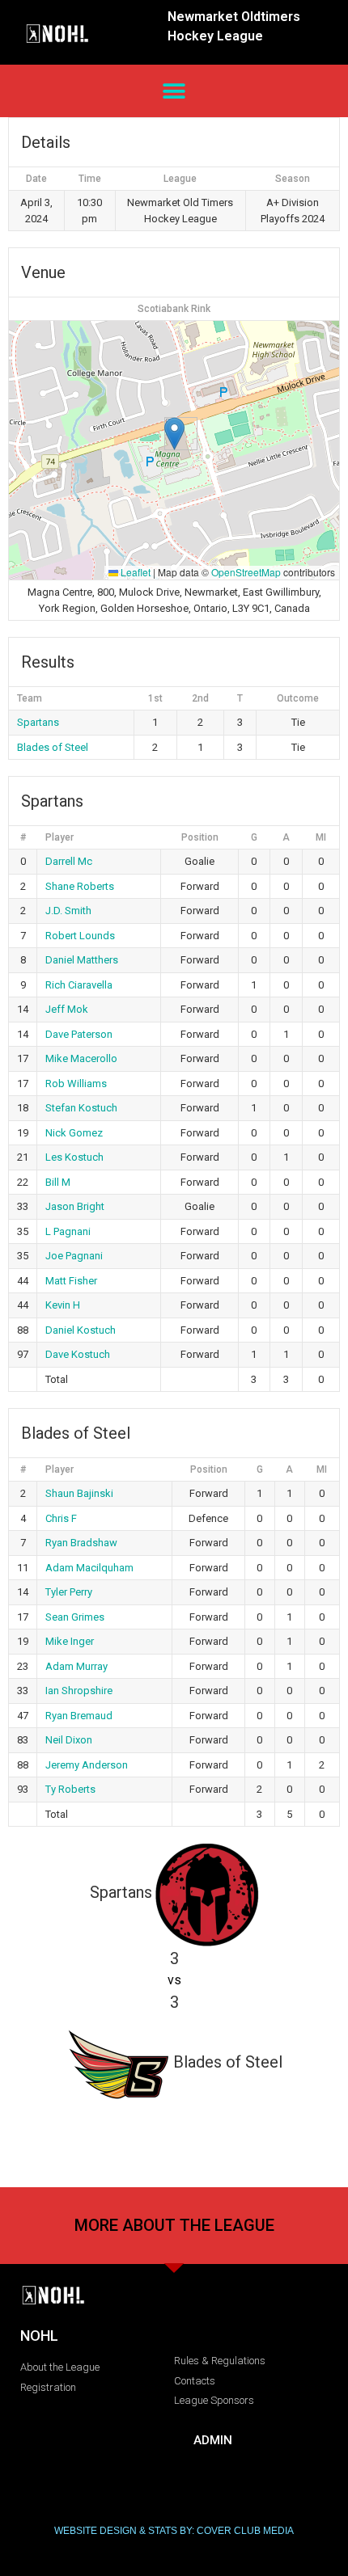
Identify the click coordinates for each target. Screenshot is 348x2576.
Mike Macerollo (81, 1058)
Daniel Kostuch (81, 1330)
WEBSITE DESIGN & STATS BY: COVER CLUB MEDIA (174, 2531)
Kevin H (63, 1305)
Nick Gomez (74, 1133)
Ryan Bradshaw (81, 1543)
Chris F (61, 1518)
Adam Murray (76, 1666)
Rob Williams (76, 1084)
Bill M (58, 1182)
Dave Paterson (79, 1034)
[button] (174, 91)
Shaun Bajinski (79, 1493)
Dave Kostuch (78, 1354)
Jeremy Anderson (87, 1765)
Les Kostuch (74, 1157)
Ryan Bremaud (79, 1716)
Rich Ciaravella (79, 985)
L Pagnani (68, 1231)
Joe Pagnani (74, 1256)
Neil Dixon (69, 1740)
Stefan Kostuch (81, 1108)
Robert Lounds (80, 936)
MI (321, 837)
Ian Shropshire (79, 1691)
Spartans (38, 722)
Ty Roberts (70, 1789)
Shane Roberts (80, 886)
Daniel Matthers (82, 960)
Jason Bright (75, 1206)
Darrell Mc (69, 861)
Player (59, 837)
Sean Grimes (75, 1617)
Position (200, 837)
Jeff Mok (67, 1009)
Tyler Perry (69, 1592)
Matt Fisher (71, 1281)
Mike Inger (70, 1641)
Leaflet (134, 572)
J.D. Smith (68, 911)
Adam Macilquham (89, 1568)
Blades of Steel (53, 747)
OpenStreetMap (246, 572)
